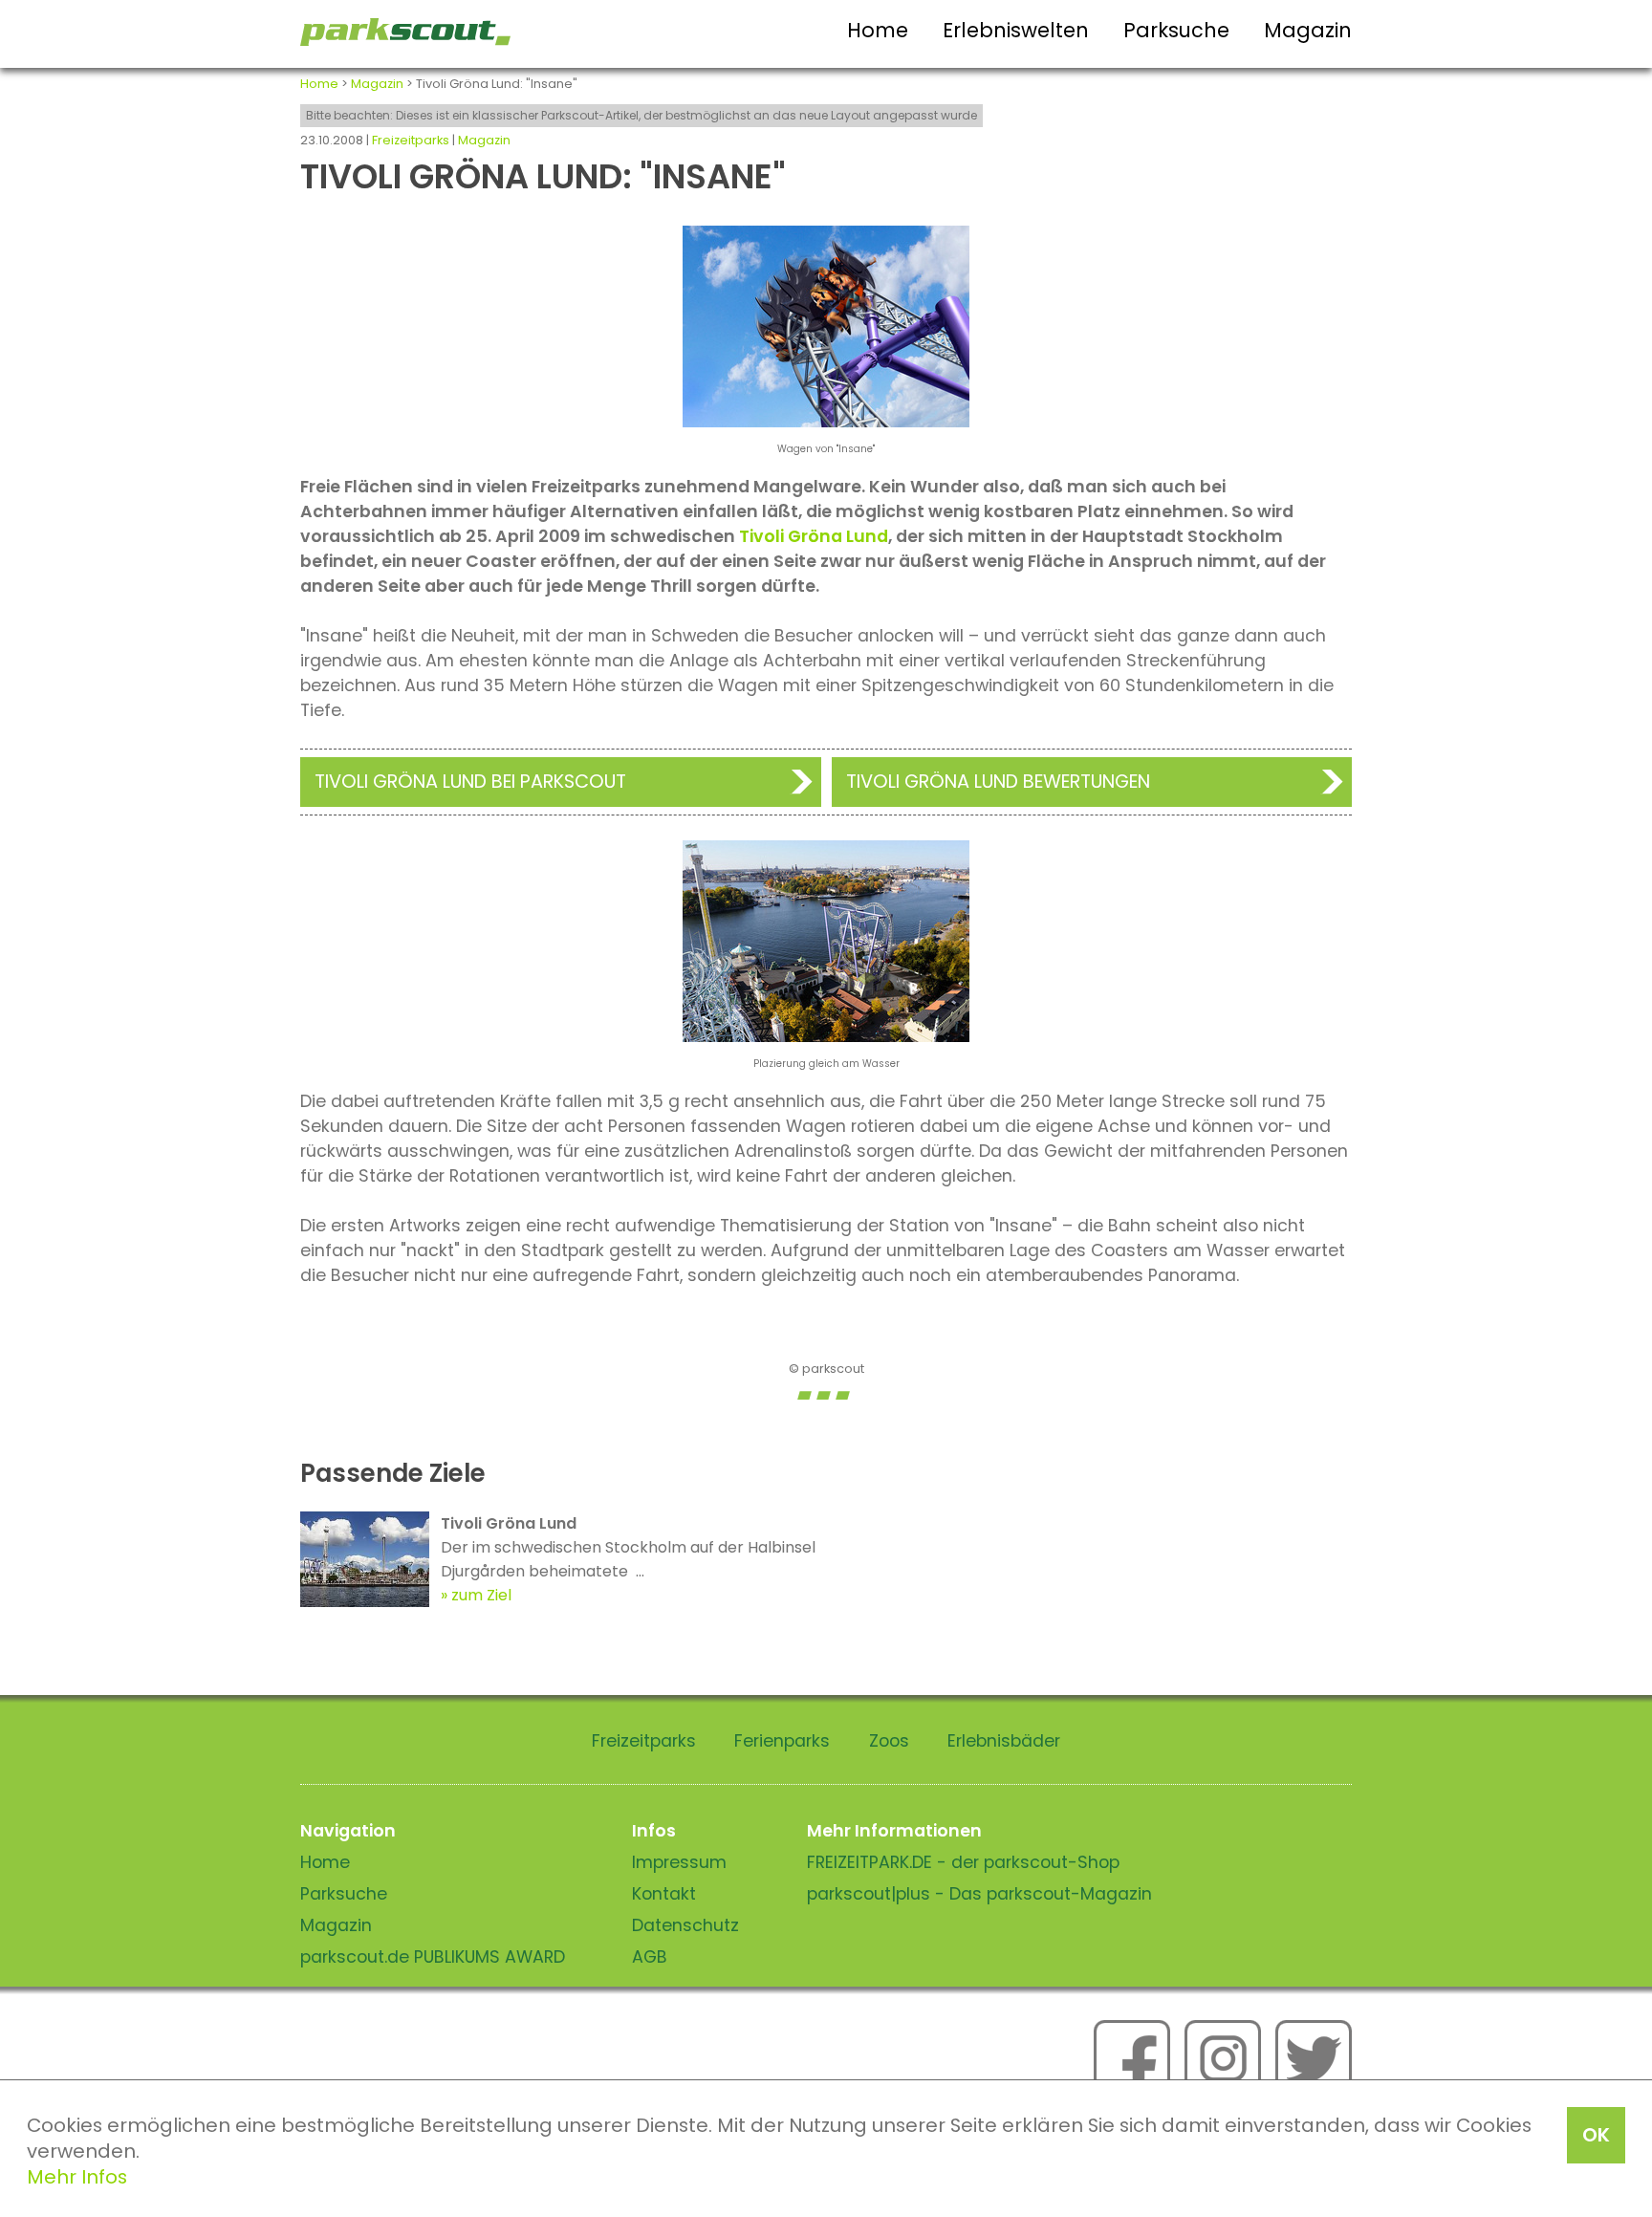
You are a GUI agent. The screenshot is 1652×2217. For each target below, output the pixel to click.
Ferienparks (782, 1741)
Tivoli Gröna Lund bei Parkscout (470, 782)
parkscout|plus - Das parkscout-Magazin (979, 1894)
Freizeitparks (411, 140)
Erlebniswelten (1016, 30)
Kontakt (664, 1894)
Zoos (889, 1741)
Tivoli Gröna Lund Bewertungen (998, 782)
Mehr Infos (77, 2177)
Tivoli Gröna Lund (814, 536)
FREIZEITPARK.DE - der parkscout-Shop (963, 1862)
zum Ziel (481, 1595)
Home (878, 30)
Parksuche (1176, 30)
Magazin (1308, 30)
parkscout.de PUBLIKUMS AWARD (433, 1957)
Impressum (679, 1862)
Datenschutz (685, 1925)
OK (1596, 2135)
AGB (650, 1957)
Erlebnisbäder (1004, 1741)
